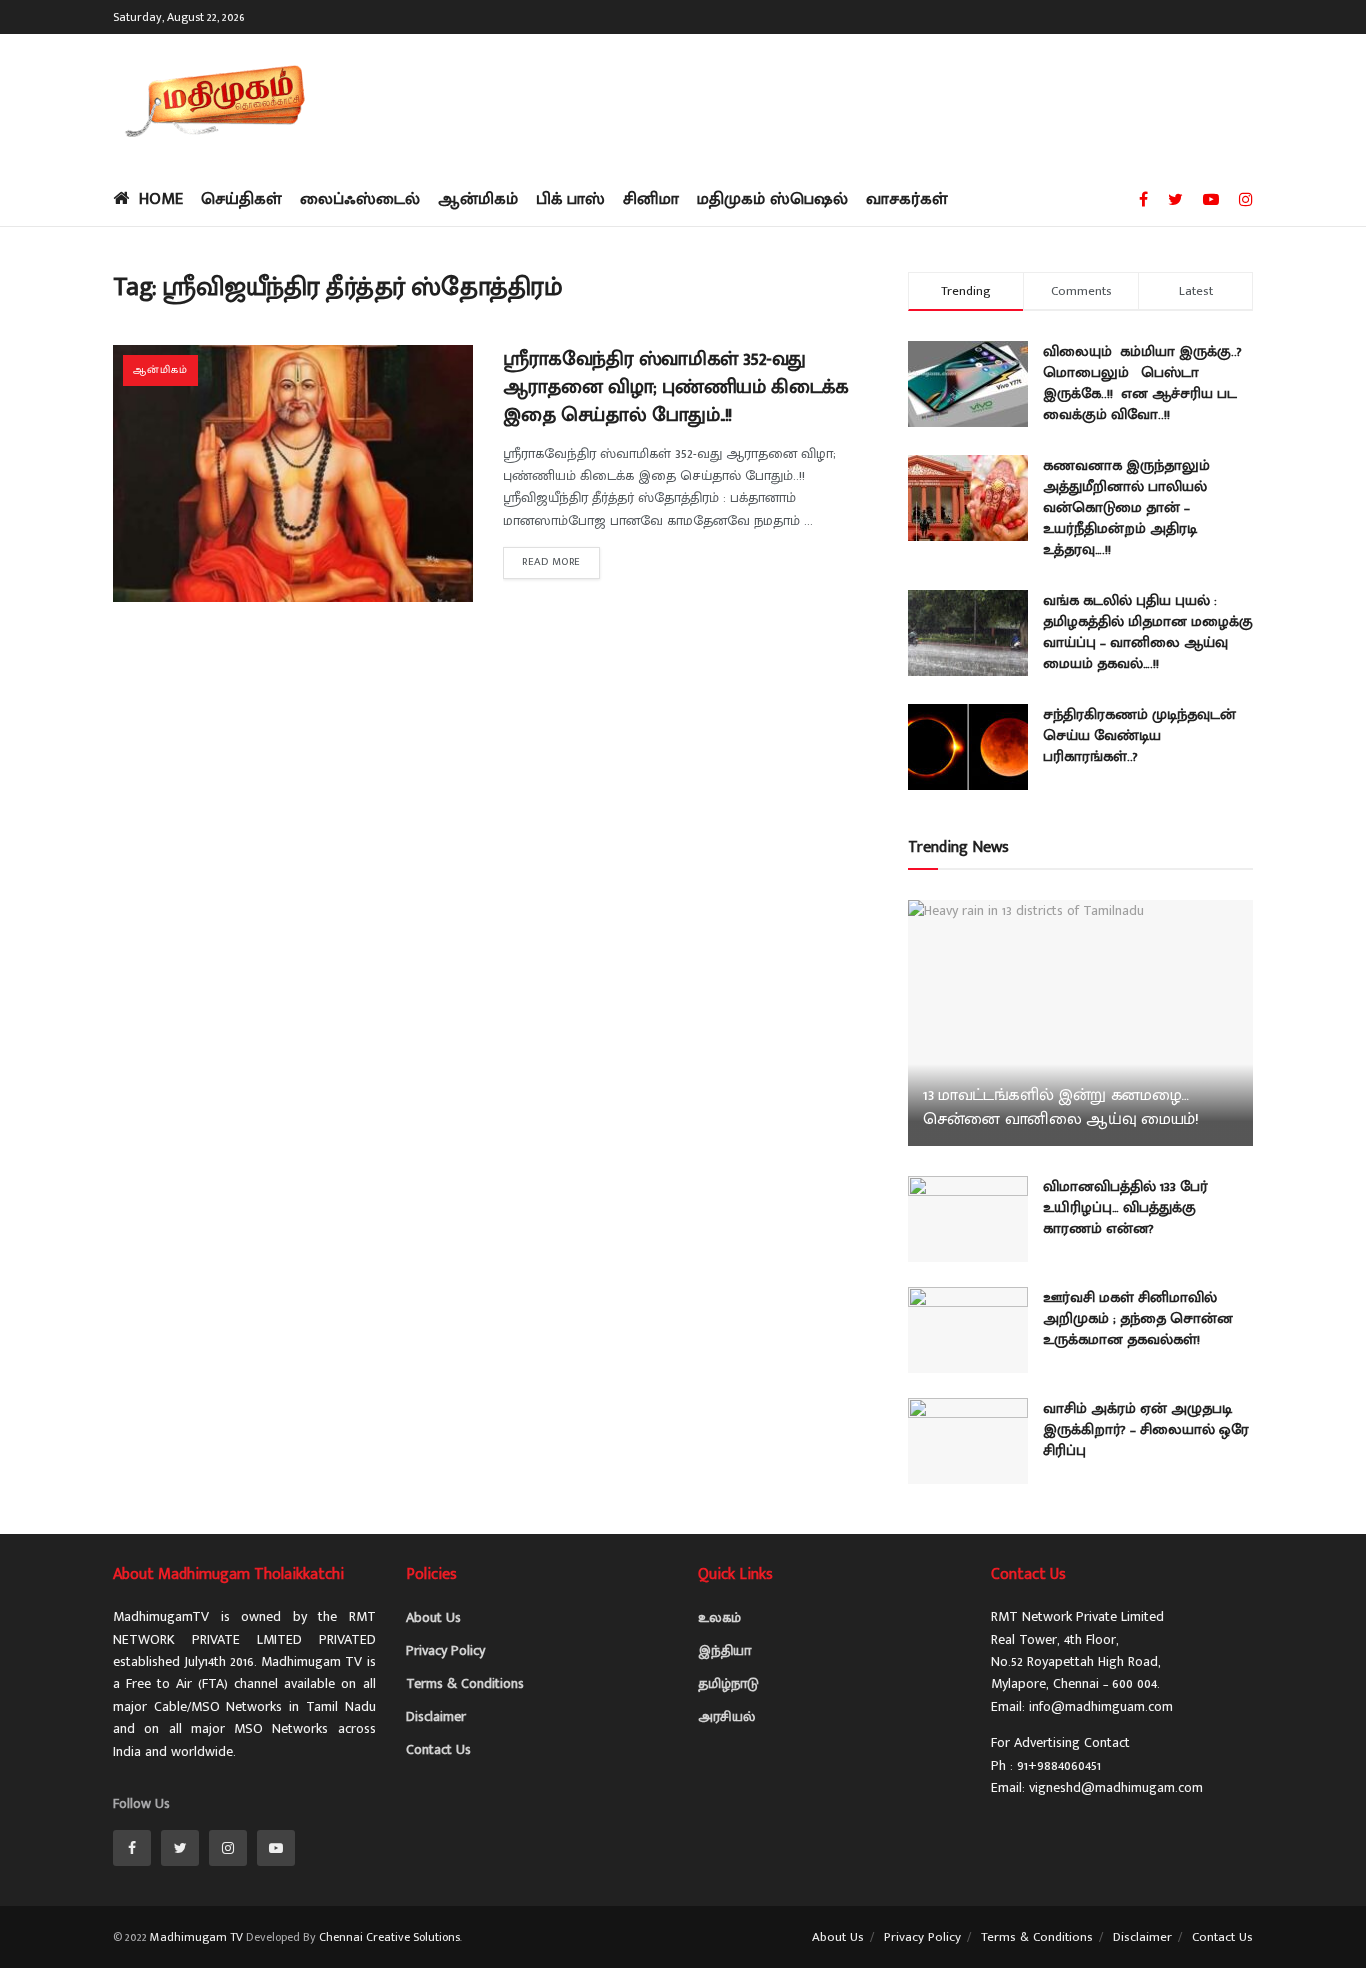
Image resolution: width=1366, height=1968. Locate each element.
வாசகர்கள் (907, 199)
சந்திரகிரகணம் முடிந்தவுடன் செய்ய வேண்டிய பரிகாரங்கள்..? (1139, 735)
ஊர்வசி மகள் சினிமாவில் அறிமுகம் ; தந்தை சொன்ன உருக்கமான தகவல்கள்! (1138, 1318)
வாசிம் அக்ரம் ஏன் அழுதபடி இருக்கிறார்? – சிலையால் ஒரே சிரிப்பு (1146, 1429)
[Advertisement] (889, 100)
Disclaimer (436, 1716)
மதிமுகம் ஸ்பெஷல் (772, 199)
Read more (551, 562)
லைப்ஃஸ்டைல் (360, 199)
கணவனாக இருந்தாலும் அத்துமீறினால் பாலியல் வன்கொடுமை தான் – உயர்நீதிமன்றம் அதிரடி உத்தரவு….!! (1126, 507)
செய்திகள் (241, 199)
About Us (433, 1617)
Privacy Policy (445, 1650)
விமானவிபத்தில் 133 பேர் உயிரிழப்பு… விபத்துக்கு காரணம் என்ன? (1125, 1207)
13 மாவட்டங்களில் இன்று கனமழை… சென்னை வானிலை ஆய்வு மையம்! (1061, 1107)
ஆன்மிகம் (478, 199)
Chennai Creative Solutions (389, 1937)
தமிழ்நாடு (728, 1683)
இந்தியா (724, 1650)
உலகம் (719, 1617)
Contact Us (438, 1749)
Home (161, 199)
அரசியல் (726, 1716)
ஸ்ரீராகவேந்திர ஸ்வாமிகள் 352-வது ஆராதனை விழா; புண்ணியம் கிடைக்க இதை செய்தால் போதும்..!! (675, 387)
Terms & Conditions (465, 1683)
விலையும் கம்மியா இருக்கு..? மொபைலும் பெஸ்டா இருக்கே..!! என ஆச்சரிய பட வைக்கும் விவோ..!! (1142, 383)
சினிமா (651, 199)
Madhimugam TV (196, 1937)
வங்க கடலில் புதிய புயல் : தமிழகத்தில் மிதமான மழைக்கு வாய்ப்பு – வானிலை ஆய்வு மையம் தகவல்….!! (1148, 632)
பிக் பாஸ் (570, 199)
